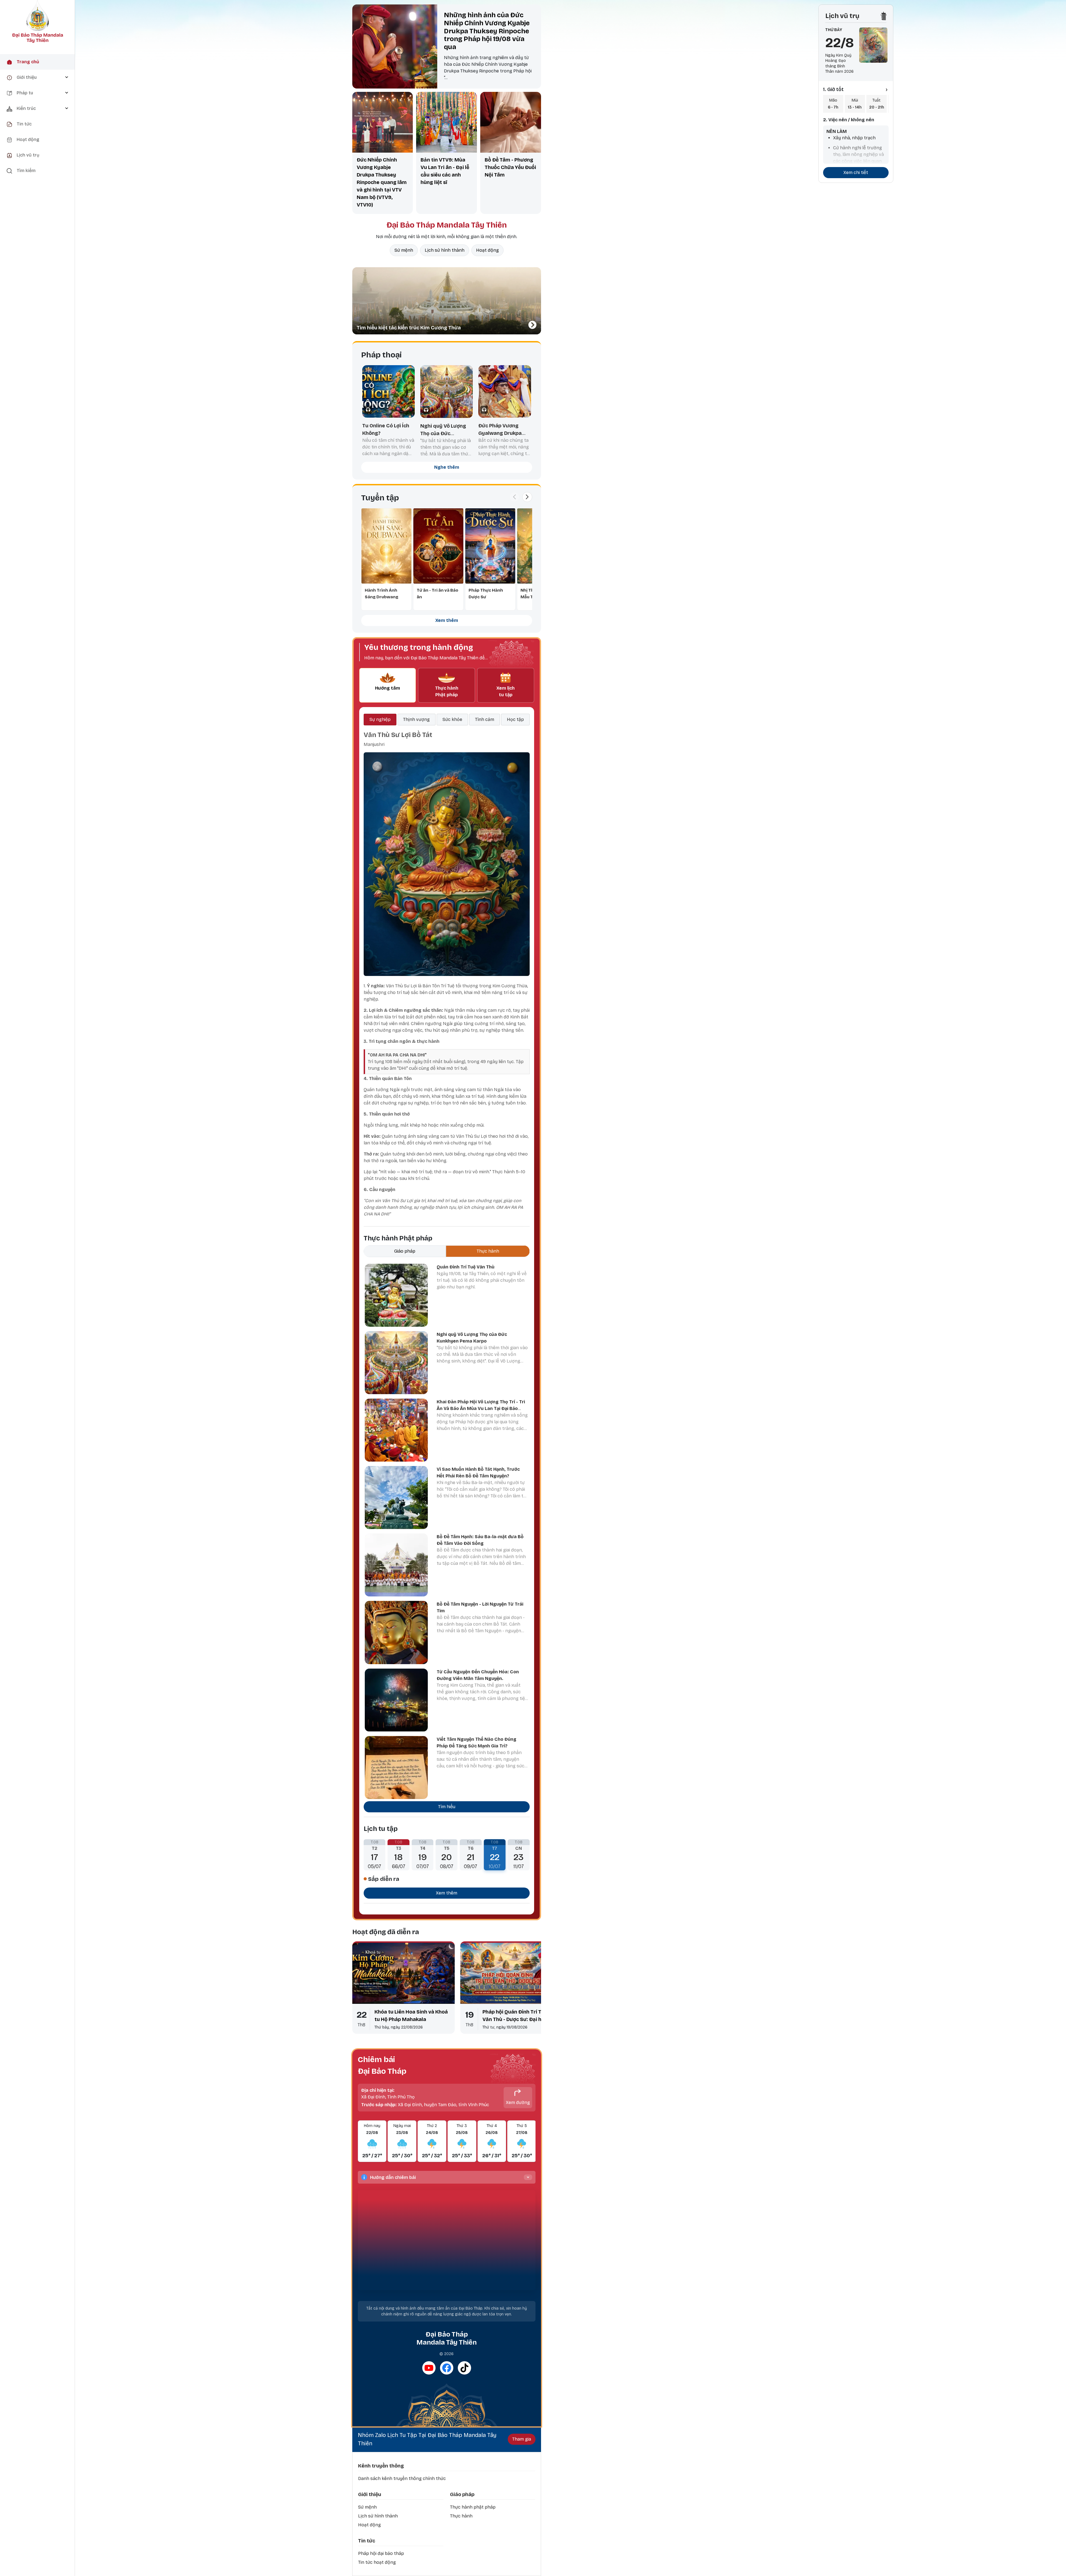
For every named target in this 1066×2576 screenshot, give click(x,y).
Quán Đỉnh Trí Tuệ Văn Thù (466, 1267)
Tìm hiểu (447, 1807)
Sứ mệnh (404, 250)
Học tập (515, 719)
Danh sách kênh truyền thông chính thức (402, 2478)
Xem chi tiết (856, 172)
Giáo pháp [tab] (405, 1251)
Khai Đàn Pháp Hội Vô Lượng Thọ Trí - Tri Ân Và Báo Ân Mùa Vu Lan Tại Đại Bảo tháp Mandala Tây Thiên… (481, 1408)
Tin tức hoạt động (377, 2562)
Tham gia (522, 2439)
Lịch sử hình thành (445, 250)
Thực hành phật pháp (473, 2507)
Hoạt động (487, 250)
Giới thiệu (370, 2494)
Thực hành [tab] (488, 1251)
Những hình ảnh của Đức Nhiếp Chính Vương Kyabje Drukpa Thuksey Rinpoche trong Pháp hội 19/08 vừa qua (487, 31)
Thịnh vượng (416, 719)
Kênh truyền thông (381, 2466)
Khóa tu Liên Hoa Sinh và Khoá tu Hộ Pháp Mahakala (411, 2016)
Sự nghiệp (380, 719)
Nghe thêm (447, 467)
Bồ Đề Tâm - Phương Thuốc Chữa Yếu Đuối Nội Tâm (510, 167)
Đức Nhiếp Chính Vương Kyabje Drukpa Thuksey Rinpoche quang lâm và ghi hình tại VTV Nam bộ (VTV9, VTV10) (382, 182)
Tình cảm (485, 719)
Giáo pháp (462, 2494)
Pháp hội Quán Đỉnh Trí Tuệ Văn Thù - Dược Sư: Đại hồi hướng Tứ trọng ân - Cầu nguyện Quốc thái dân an (515, 2016)
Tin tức (367, 2541)
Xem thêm (447, 620)
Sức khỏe (452, 719)
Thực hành (461, 2516)
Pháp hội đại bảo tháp (381, 2553)
